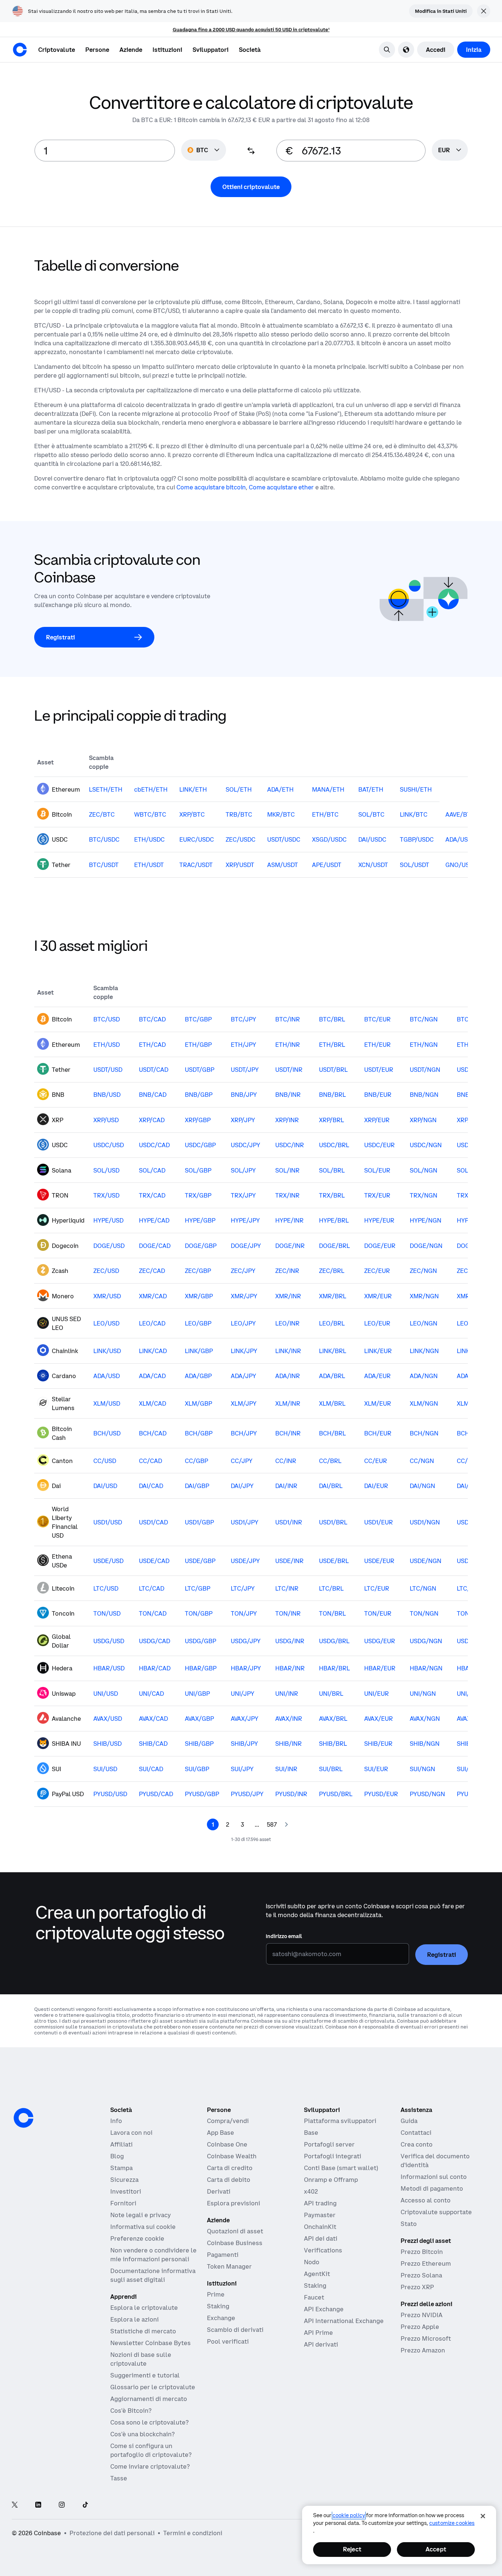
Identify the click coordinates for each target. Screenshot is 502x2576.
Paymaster (320, 2215)
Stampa (121, 2168)
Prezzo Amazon (423, 2350)
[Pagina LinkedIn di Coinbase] (38, 2505)
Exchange (221, 2318)
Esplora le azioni (135, 2319)
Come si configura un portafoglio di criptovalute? (151, 2450)
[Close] (483, 2516)
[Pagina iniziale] (20, 50)
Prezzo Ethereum (426, 2263)
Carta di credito (230, 2168)
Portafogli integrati (333, 2156)
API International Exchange (344, 2321)
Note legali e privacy (141, 2215)
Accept (436, 2549)
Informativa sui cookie (143, 2227)
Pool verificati (228, 2341)
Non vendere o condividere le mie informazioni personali (153, 2255)
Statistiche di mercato (143, 2331)
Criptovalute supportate (436, 2212)
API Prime (318, 2333)
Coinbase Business (235, 2243)
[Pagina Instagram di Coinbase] (62, 2505)
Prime (216, 2294)
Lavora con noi (131, 2133)
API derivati (321, 2344)
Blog (117, 2156)
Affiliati (121, 2144)
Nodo (312, 2262)
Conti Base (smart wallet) (341, 2168)
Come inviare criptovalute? (150, 2466)
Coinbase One (227, 2144)
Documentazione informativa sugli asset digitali (153, 2275)
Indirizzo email (284, 1936)
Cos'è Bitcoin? (131, 2411)
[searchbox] (450, 151)
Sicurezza (124, 2180)
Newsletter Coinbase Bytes (150, 2343)
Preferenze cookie (137, 2238)
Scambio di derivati (235, 2330)
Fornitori (123, 2203)
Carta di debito (229, 2180)
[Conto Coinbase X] (15, 2505)
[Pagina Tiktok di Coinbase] (85, 2505)
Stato (409, 2224)
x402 (311, 2191)
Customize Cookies (452, 2523)
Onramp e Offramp (331, 2180)
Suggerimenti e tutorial (145, 2375)
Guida (409, 2121)
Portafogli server (329, 2144)
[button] (97, 50)
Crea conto (417, 2144)
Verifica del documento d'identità (435, 2161)
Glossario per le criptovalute (153, 2387)
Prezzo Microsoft (426, 2338)
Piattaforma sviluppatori (340, 2121)
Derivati (219, 2191)
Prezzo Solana (421, 2275)
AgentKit (317, 2274)
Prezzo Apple (420, 2327)
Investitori (126, 2191)
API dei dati (321, 2238)
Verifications (323, 2250)
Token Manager (229, 2266)
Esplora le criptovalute (144, 2308)
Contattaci (416, 2133)
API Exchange (324, 2309)
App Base (220, 2133)
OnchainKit (320, 2227)
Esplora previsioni (234, 2203)
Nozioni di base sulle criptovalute (141, 2359)
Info (116, 2121)
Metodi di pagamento (432, 2188)
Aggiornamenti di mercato (149, 2399)
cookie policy (349, 2515)
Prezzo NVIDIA (422, 2315)
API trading (320, 2203)
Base (311, 2133)
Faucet (314, 2297)
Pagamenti (223, 2255)
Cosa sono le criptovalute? (149, 2422)
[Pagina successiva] (286, 1824)
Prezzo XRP (417, 2287)
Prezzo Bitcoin (422, 2252)
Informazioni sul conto (434, 2177)
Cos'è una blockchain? (142, 2434)
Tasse (119, 2478)
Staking (218, 2306)
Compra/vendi (228, 2121)
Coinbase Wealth (232, 2156)
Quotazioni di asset (235, 2231)
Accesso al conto (426, 2200)
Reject (352, 2549)
